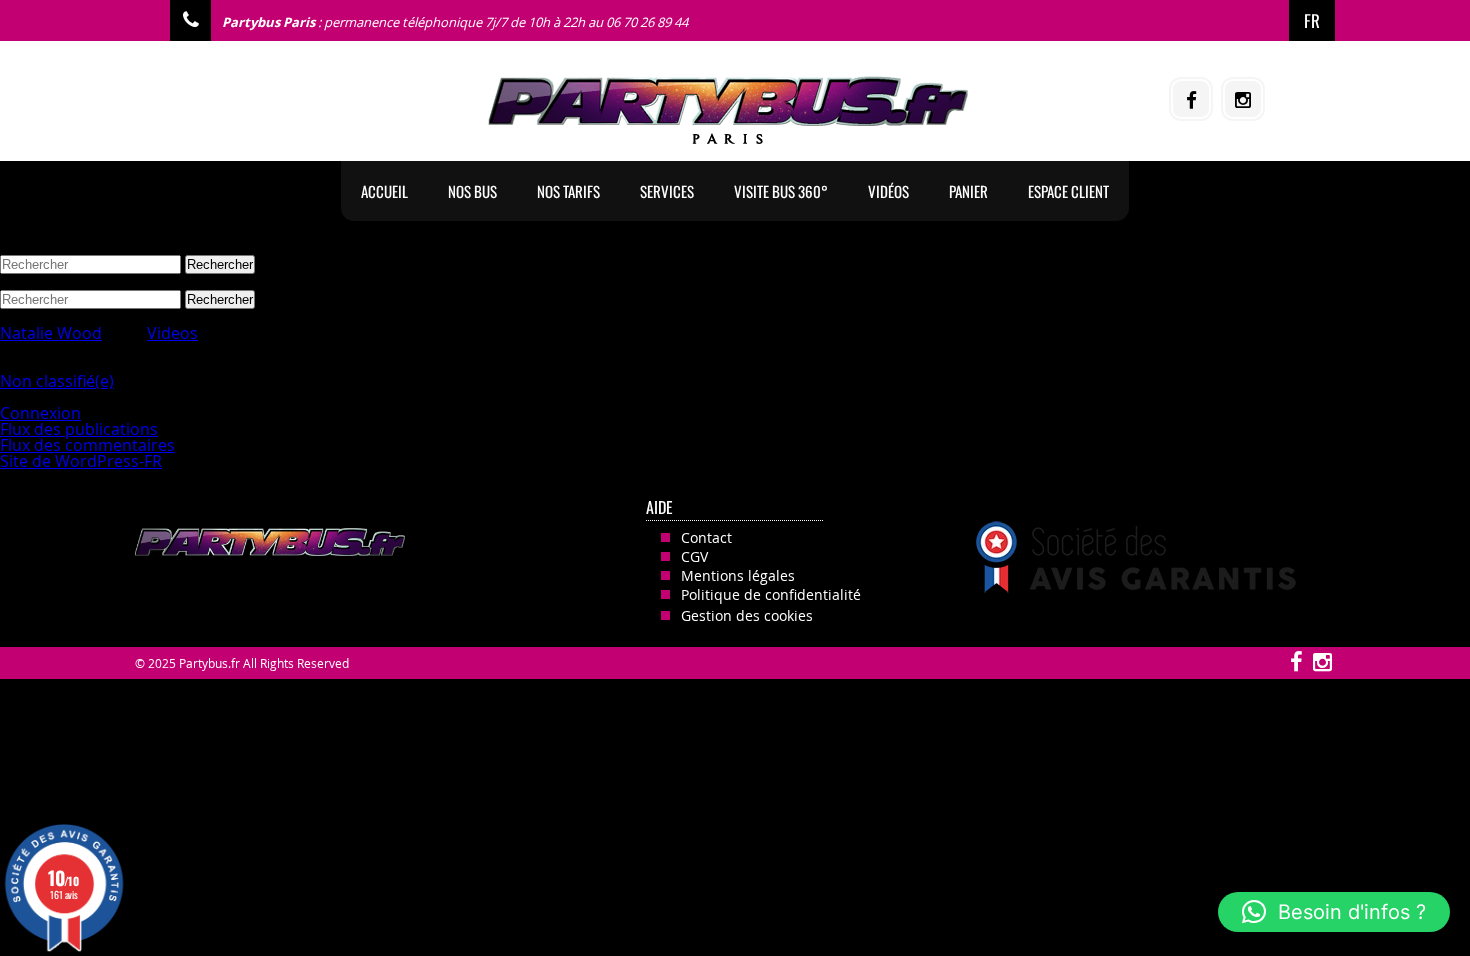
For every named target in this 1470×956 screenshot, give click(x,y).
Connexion (40, 413)
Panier (968, 191)
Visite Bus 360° (781, 191)
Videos (172, 333)
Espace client (1068, 191)
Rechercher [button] (220, 264)
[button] (1334, 912)
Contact (706, 537)
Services (667, 191)
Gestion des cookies (747, 615)
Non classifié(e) (57, 381)
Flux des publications (79, 429)
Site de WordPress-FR (81, 461)
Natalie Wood (51, 333)
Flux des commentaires (87, 445)
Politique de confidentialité (771, 594)
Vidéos (888, 191)
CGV (694, 556)
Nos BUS (472, 191)
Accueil (384, 191)
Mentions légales (738, 575)
